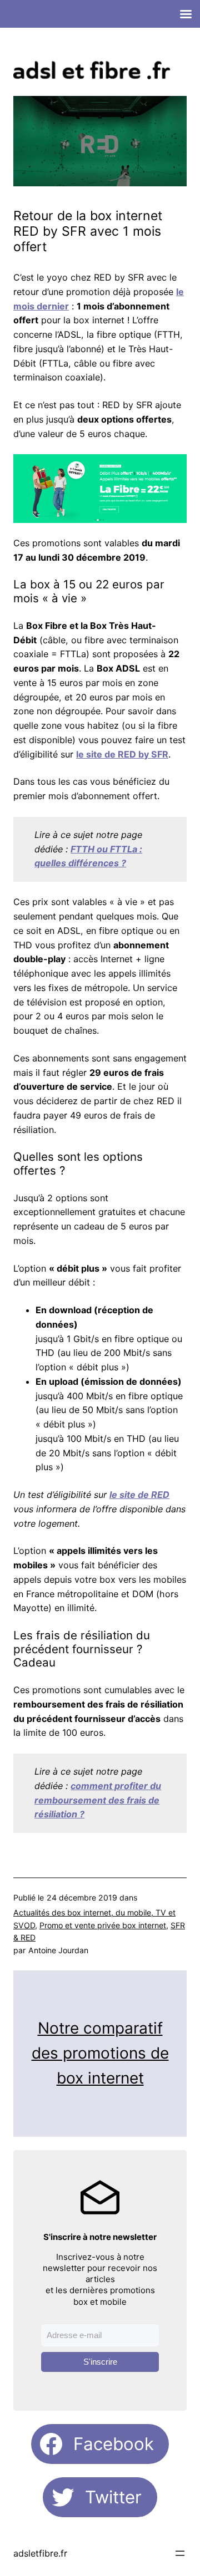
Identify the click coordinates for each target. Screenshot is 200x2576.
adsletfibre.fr (40, 2553)
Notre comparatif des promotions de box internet (100, 2053)
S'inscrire (100, 2362)
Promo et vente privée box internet (103, 1925)
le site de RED (139, 1495)
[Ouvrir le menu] (180, 2553)
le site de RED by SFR (122, 754)
